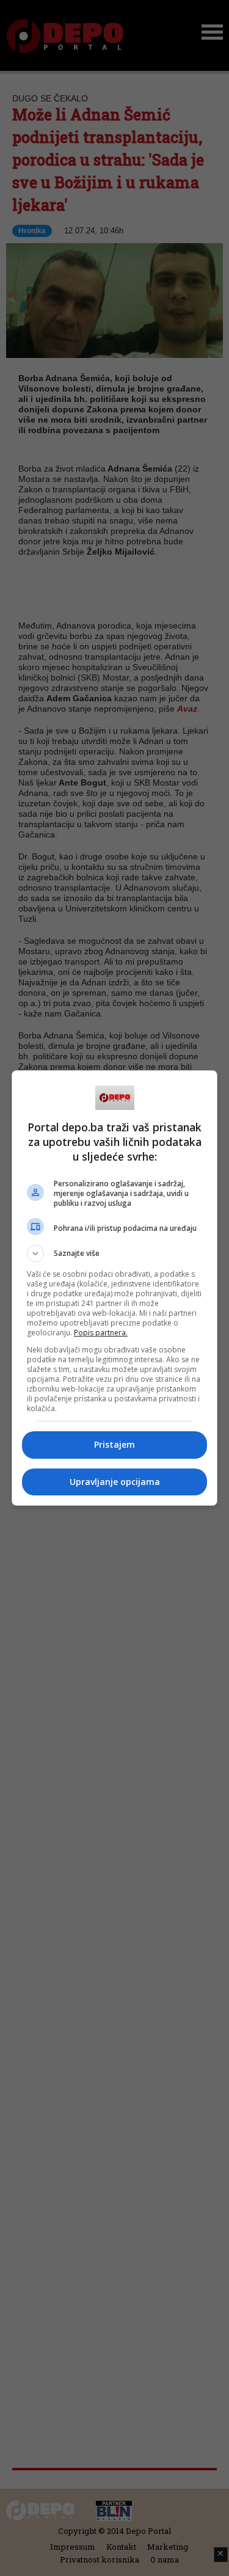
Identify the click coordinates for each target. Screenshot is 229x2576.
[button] (115, 1253)
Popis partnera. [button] (101, 1333)
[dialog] (115, 1288)
